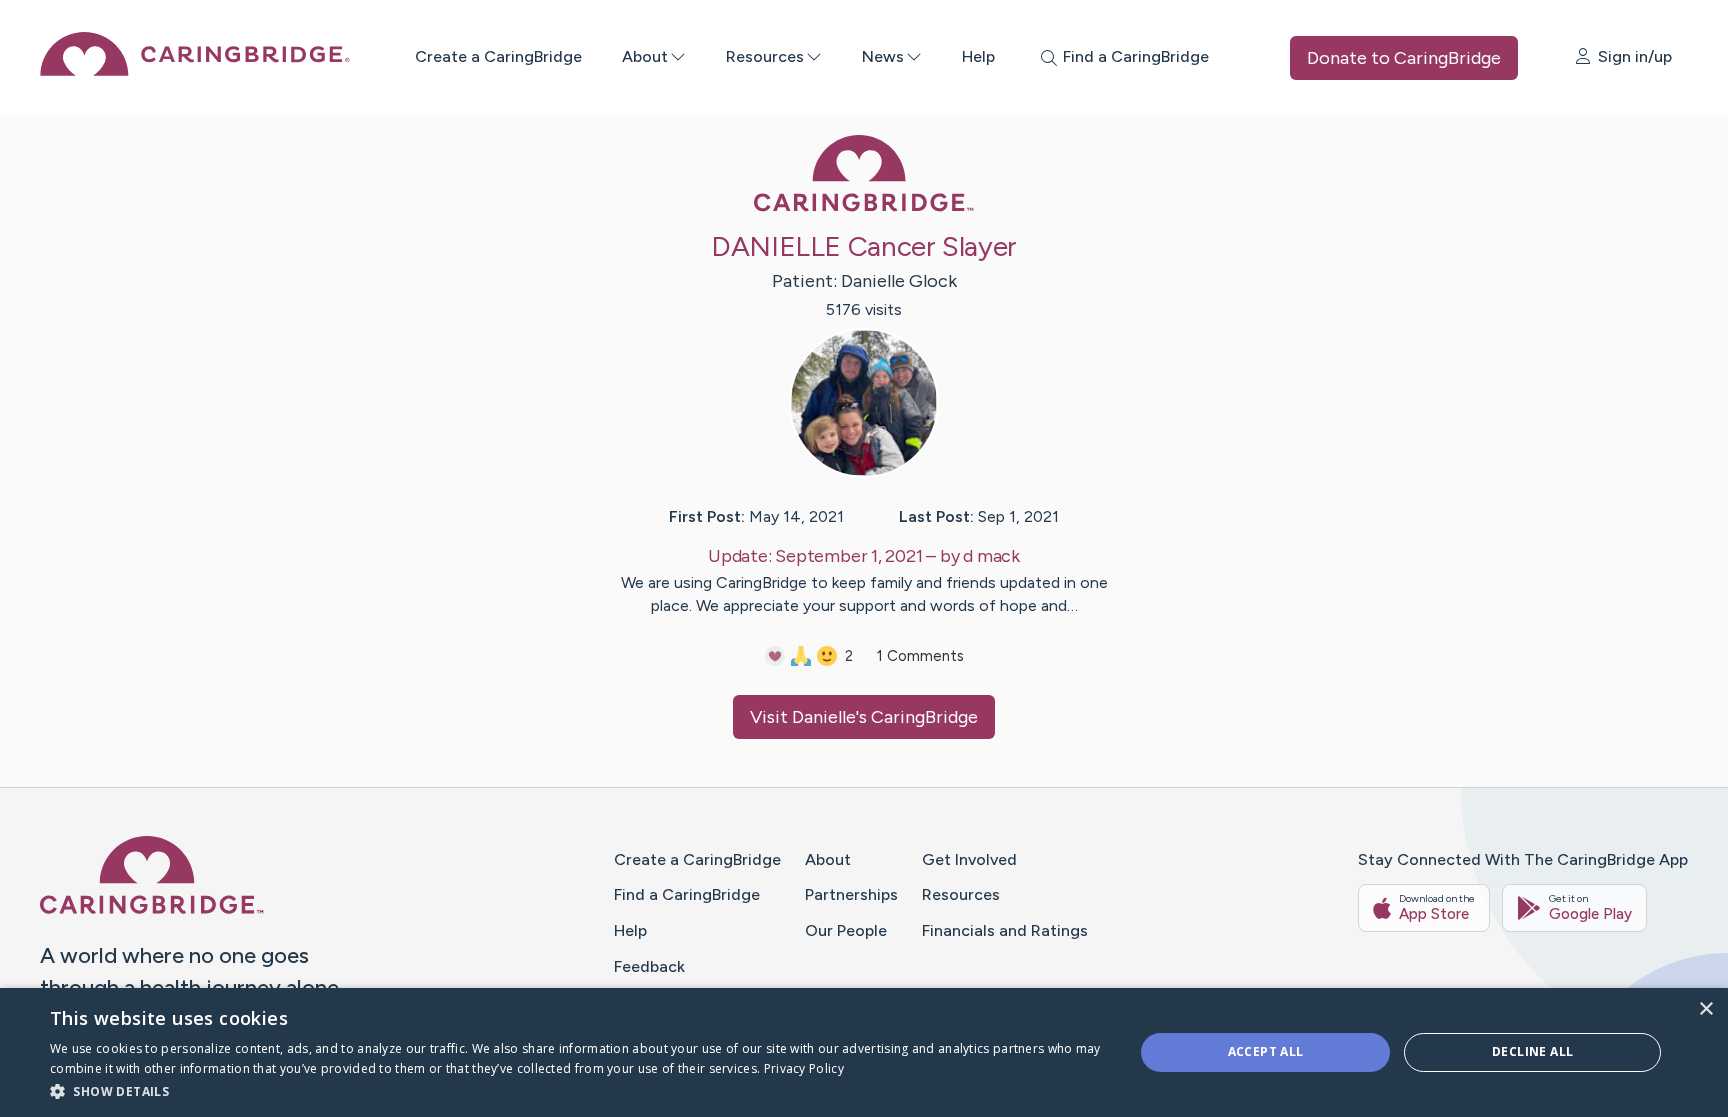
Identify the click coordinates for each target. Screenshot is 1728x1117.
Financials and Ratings (1005, 930)
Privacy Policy (804, 1068)
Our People (846, 930)
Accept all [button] (1266, 1051)
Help (978, 56)
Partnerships (851, 894)
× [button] (1705, 1009)
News (883, 56)
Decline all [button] (1532, 1051)
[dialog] (864, 1052)
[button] (576, 1090)
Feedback (649, 966)
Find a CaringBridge (687, 894)
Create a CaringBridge (498, 56)
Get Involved (969, 859)
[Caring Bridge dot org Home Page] (195, 70)
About (645, 56)
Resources (765, 56)
